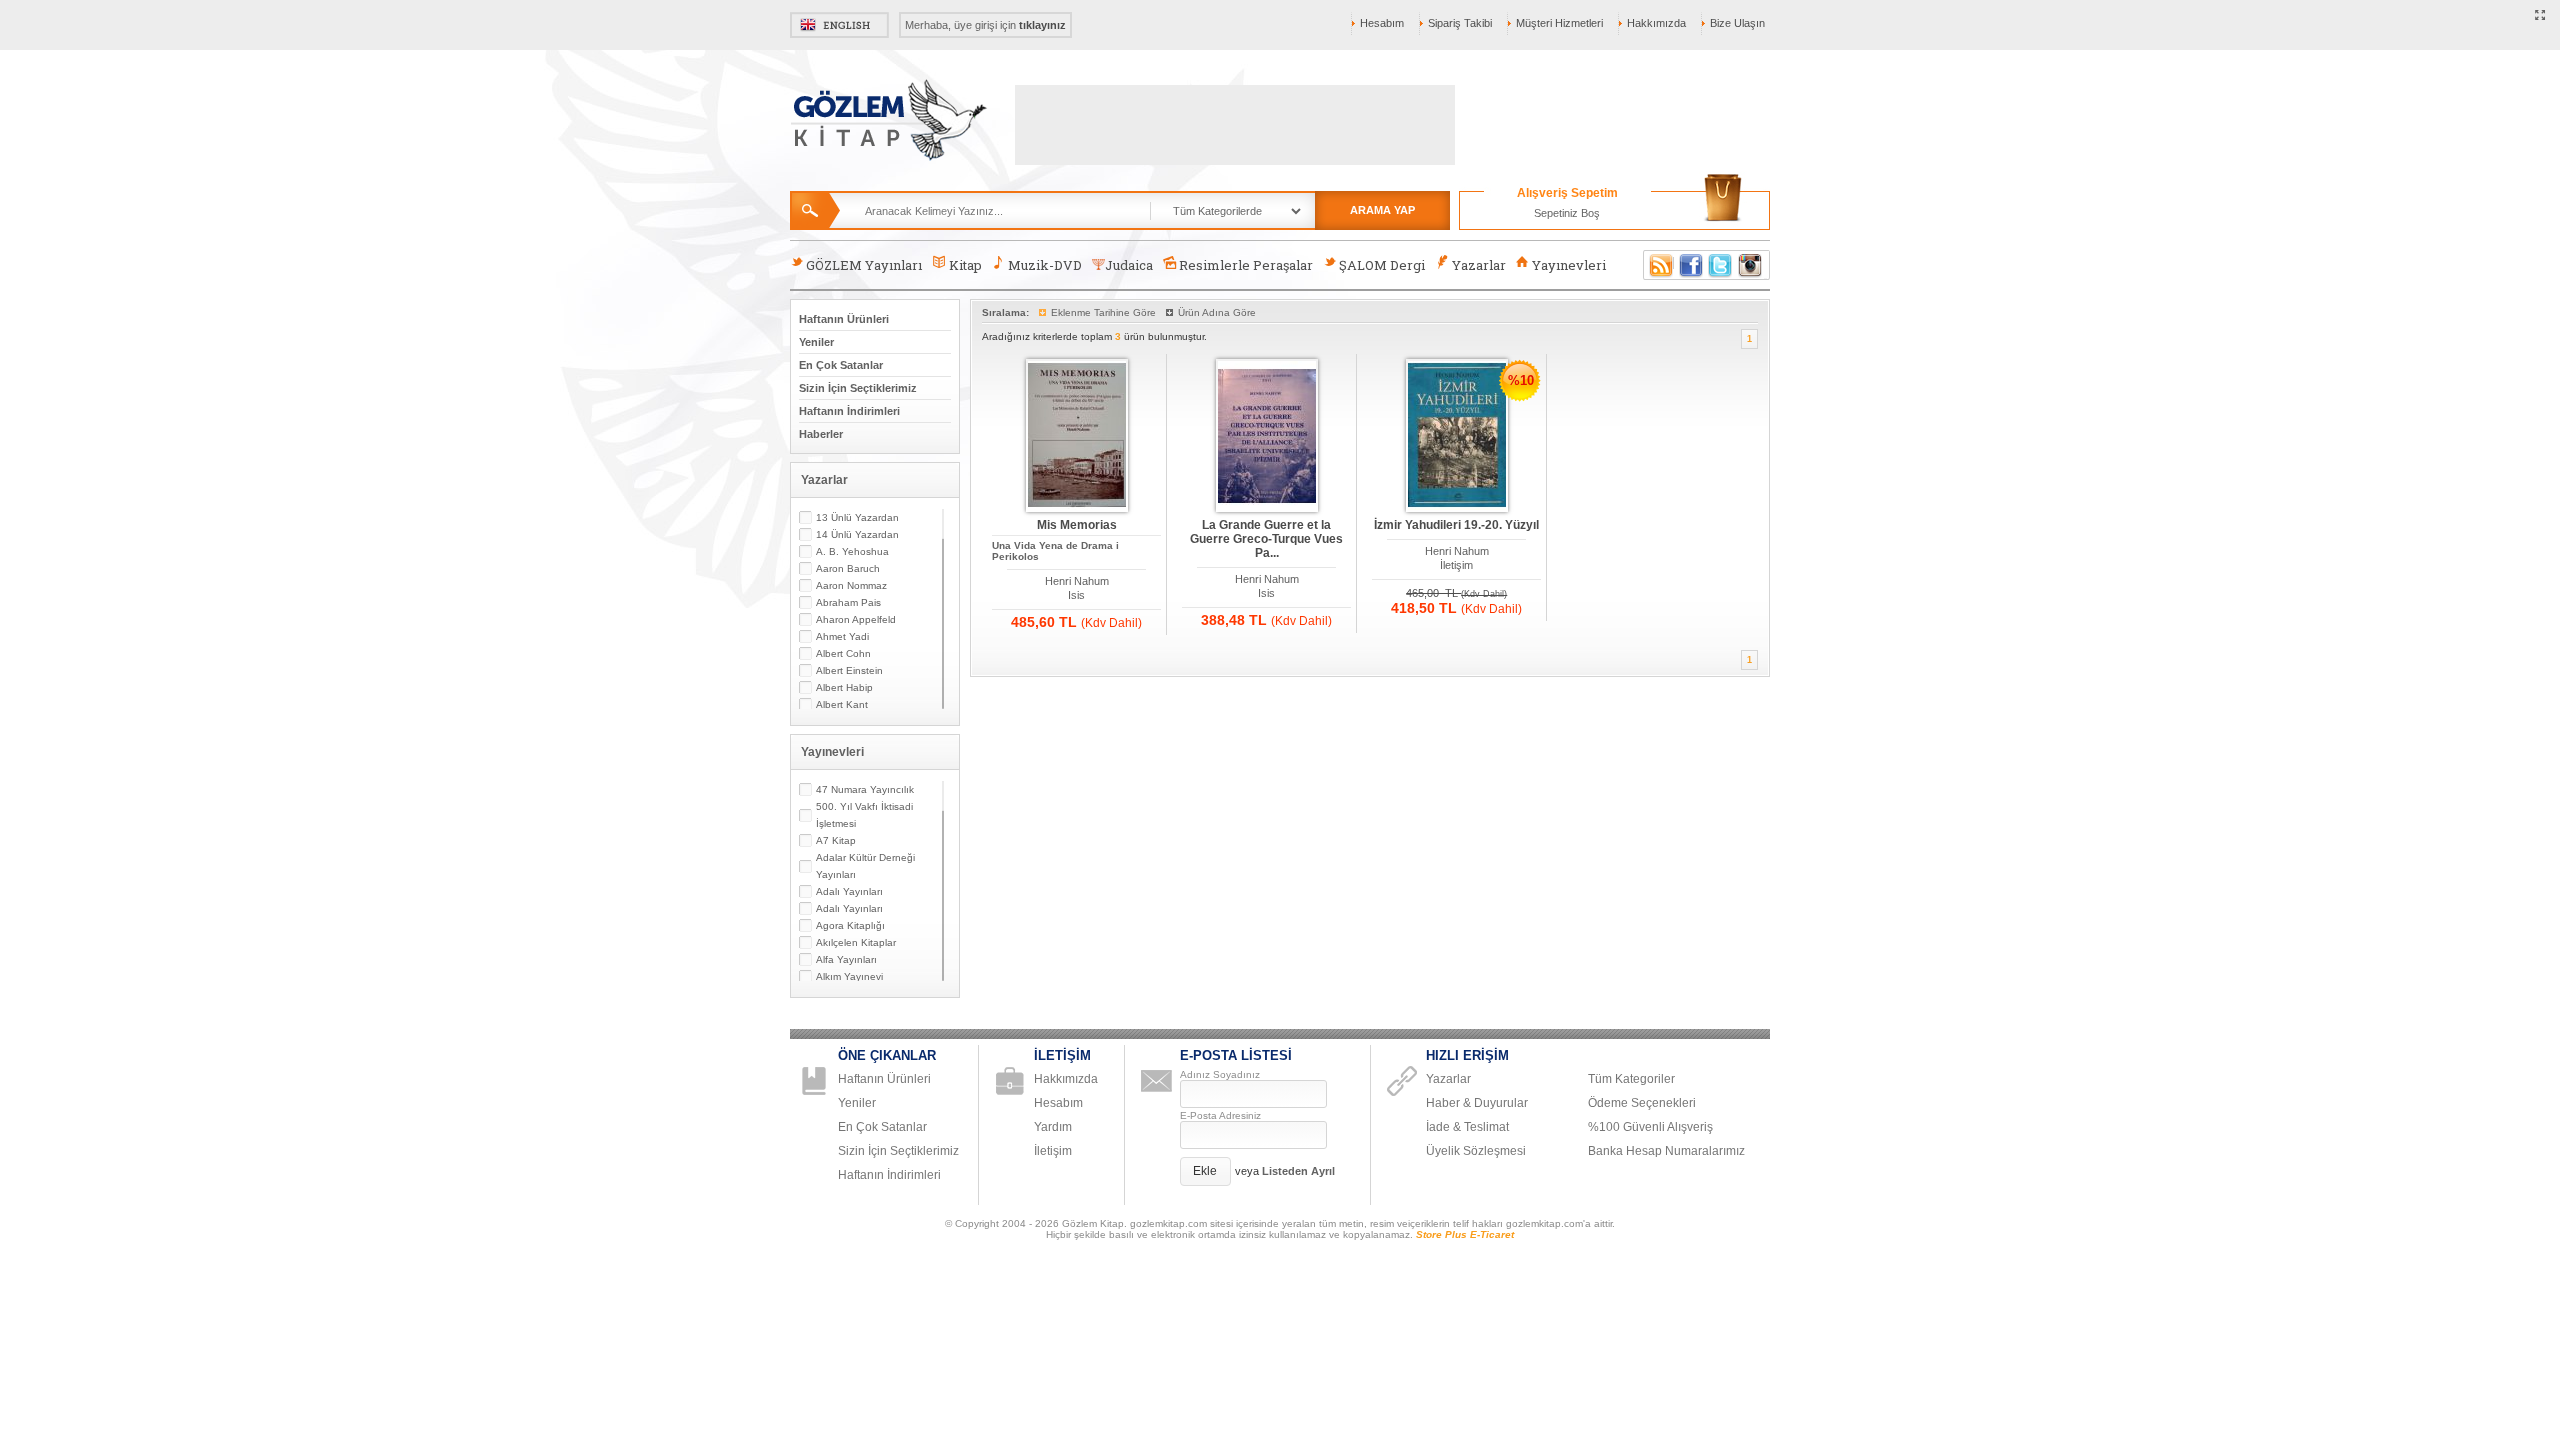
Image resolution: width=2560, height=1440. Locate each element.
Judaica (1129, 265)
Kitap (965, 265)
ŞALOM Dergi (1382, 265)
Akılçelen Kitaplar (856, 942)
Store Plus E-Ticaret (1465, 1234)
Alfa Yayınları (846, 959)
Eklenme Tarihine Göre (1103, 312)
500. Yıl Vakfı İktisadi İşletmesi (864, 815)
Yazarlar (1479, 265)
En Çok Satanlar (841, 365)
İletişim (1456, 565)
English (839, 25)
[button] (1205, 1171)
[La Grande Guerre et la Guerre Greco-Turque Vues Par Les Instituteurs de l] (1267, 436)
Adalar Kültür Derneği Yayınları (865, 866)
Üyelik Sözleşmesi (1476, 1151)
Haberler (821, 434)
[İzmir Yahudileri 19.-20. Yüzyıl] (1457, 436)
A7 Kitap (836, 840)
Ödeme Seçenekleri (1642, 1103)
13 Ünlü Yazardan (857, 517)
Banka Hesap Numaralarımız (1666, 1151)
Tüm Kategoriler (1631, 1079)
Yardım (1053, 1127)
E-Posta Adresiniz (1220, 1115)
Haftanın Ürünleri (844, 319)
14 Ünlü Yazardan (857, 534)
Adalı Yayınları (849, 891)
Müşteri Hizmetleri (1559, 23)
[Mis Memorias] (1077, 436)
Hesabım (1382, 23)
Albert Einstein (849, 670)
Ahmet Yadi (842, 636)
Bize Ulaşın (1737, 23)
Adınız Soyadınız (1220, 1074)
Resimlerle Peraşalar (1246, 265)
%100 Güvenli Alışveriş (1650, 1127)
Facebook (1691, 265)
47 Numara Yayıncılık (865, 789)
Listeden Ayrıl (1298, 1171)
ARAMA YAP (1382, 210)
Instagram (1751, 265)
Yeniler (816, 342)
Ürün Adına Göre (1217, 312)
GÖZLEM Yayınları (864, 265)
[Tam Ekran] (2540, 16)
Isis (1076, 595)
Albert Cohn (843, 653)
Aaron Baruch (848, 568)
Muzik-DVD (1045, 265)
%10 (1521, 380)
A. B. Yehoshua (852, 551)
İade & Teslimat (1467, 1127)
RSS (1658, 265)
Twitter (1721, 265)
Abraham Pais (848, 602)
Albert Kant (842, 704)
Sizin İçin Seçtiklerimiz (858, 388)
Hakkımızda (1656, 23)
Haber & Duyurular (1477, 1103)
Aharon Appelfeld (856, 619)
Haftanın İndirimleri (849, 411)
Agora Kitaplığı (850, 925)
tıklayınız (1042, 25)
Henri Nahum (1077, 581)
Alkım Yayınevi (849, 976)
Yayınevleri (1569, 265)
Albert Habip (844, 687)
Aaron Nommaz (851, 585)
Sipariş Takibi (1460, 23)
